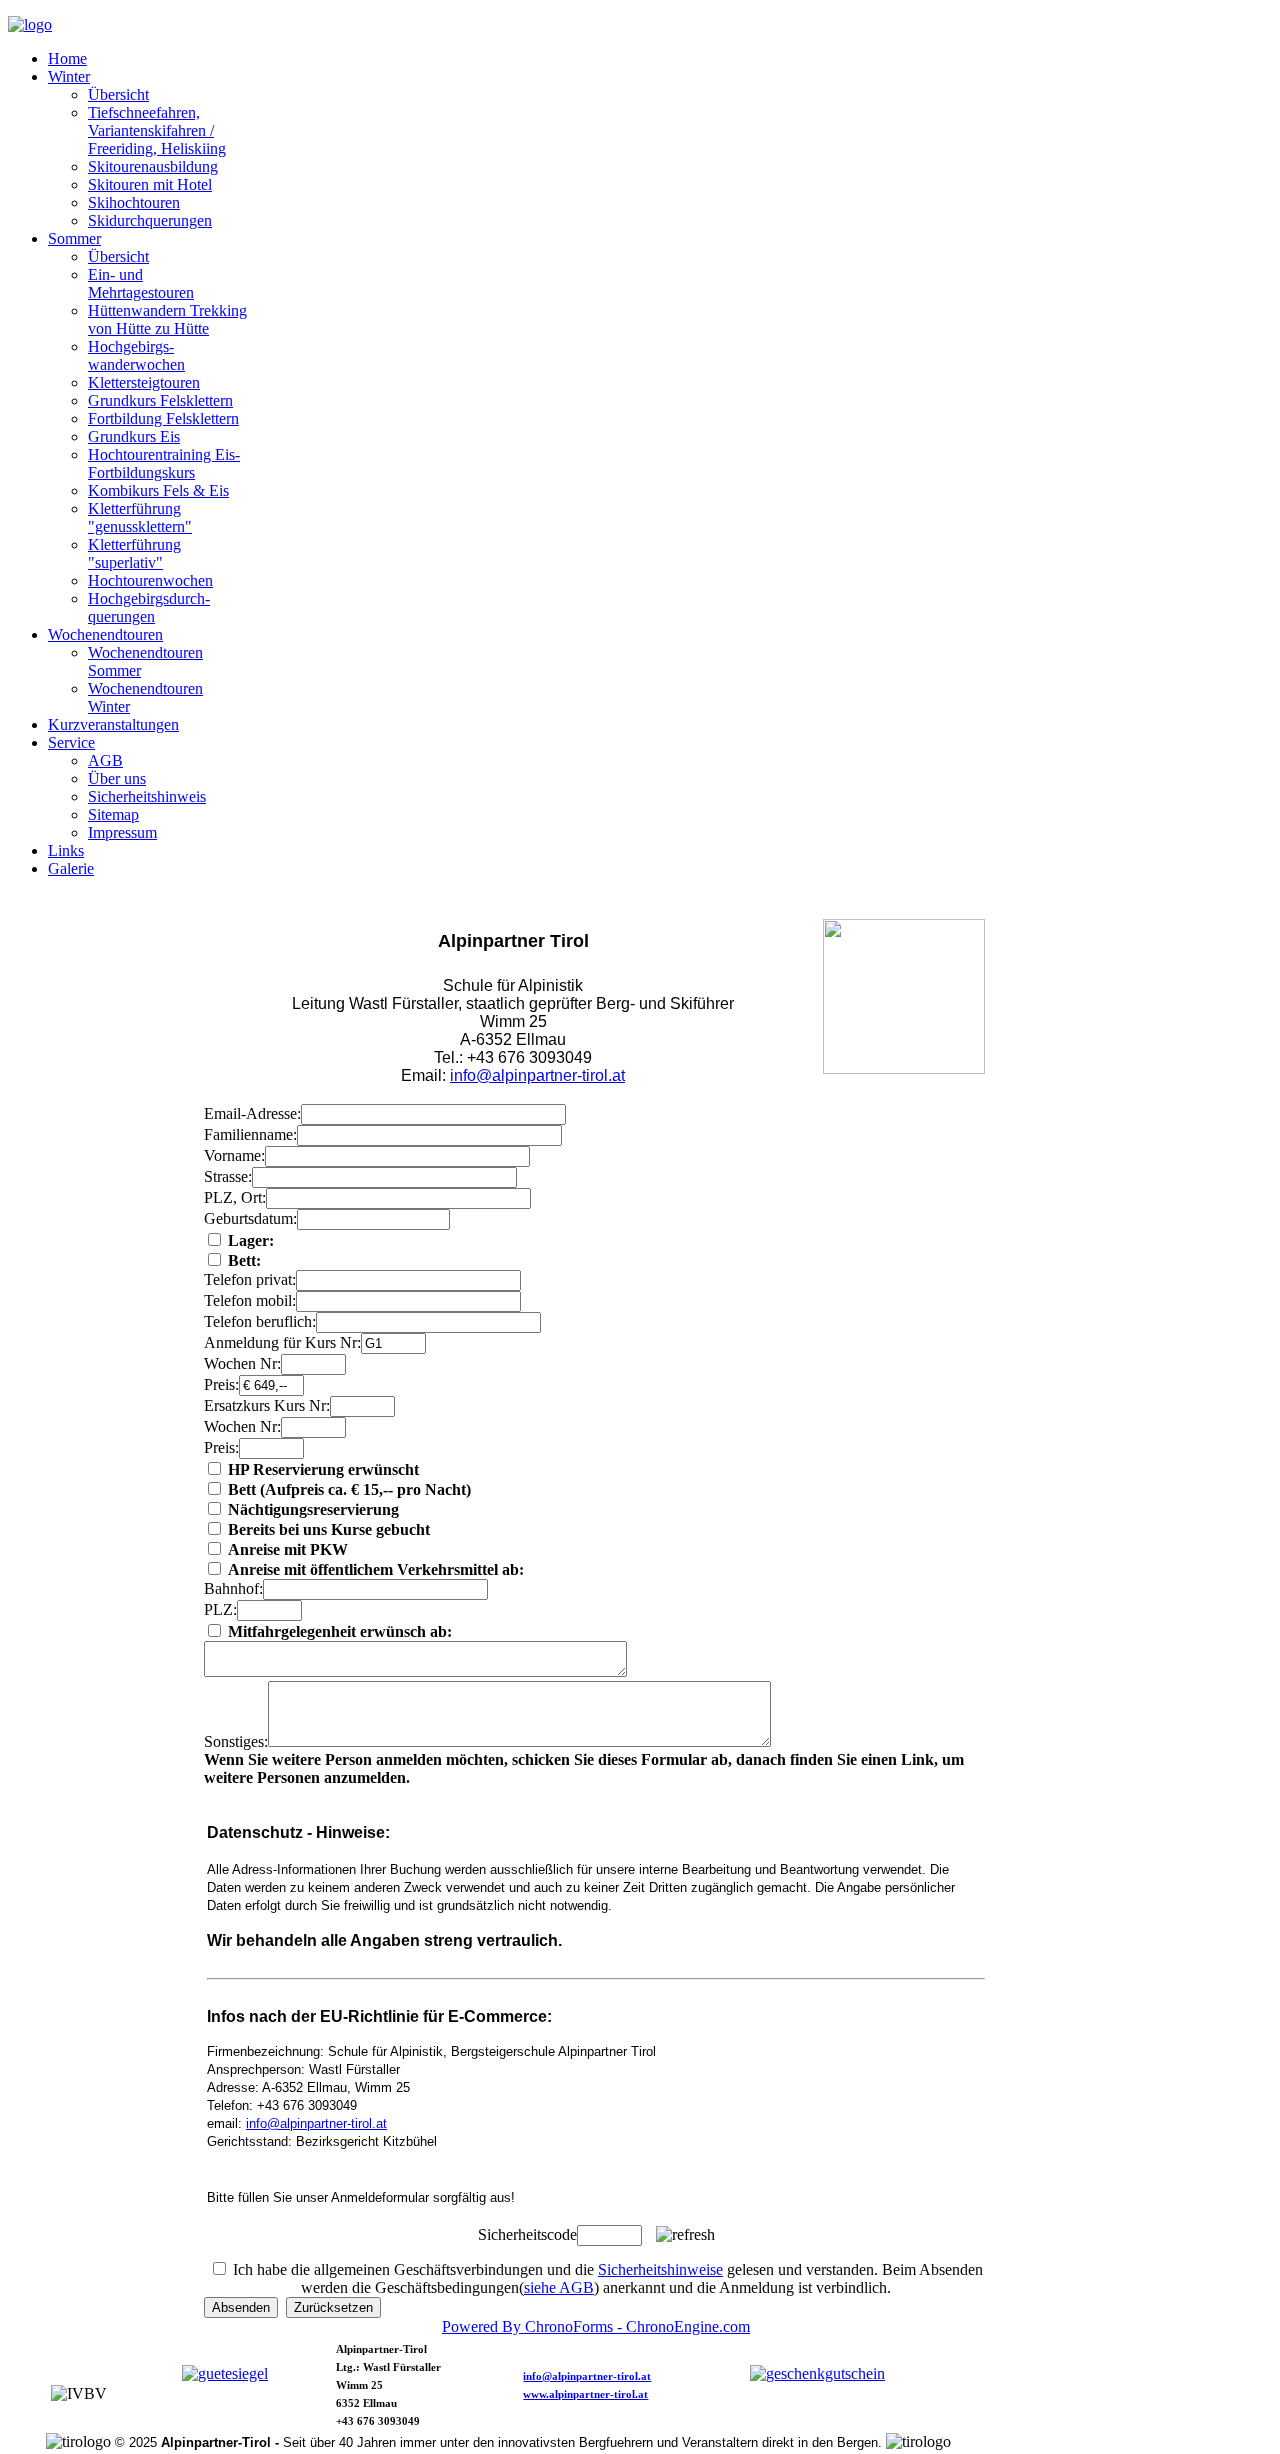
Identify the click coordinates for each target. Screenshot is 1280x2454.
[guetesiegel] (225, 2373)
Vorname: (234, 1155)
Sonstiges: (236, 1741)
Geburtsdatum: (250, 1218)
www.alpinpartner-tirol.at (585, 2394)
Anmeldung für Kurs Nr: (282, 1342)
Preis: (221, 1384)
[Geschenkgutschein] (817, 2373)
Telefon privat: (250, 1279)
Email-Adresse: (252, 1113)
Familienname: (250, 1134)
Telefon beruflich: (260, 1321)
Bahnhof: (233, 1588)
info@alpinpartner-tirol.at (537, 1075)
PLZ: (220, 1609)
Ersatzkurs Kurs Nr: (267, 1405)
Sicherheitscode (527, 2234)
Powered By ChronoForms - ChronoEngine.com (596, 2326)
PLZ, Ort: (235, 1197)
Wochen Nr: (242, 1363)
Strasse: (228, 1176)
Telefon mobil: (250, 1300)
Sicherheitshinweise (660, 2269)
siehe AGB (559, 2287)
